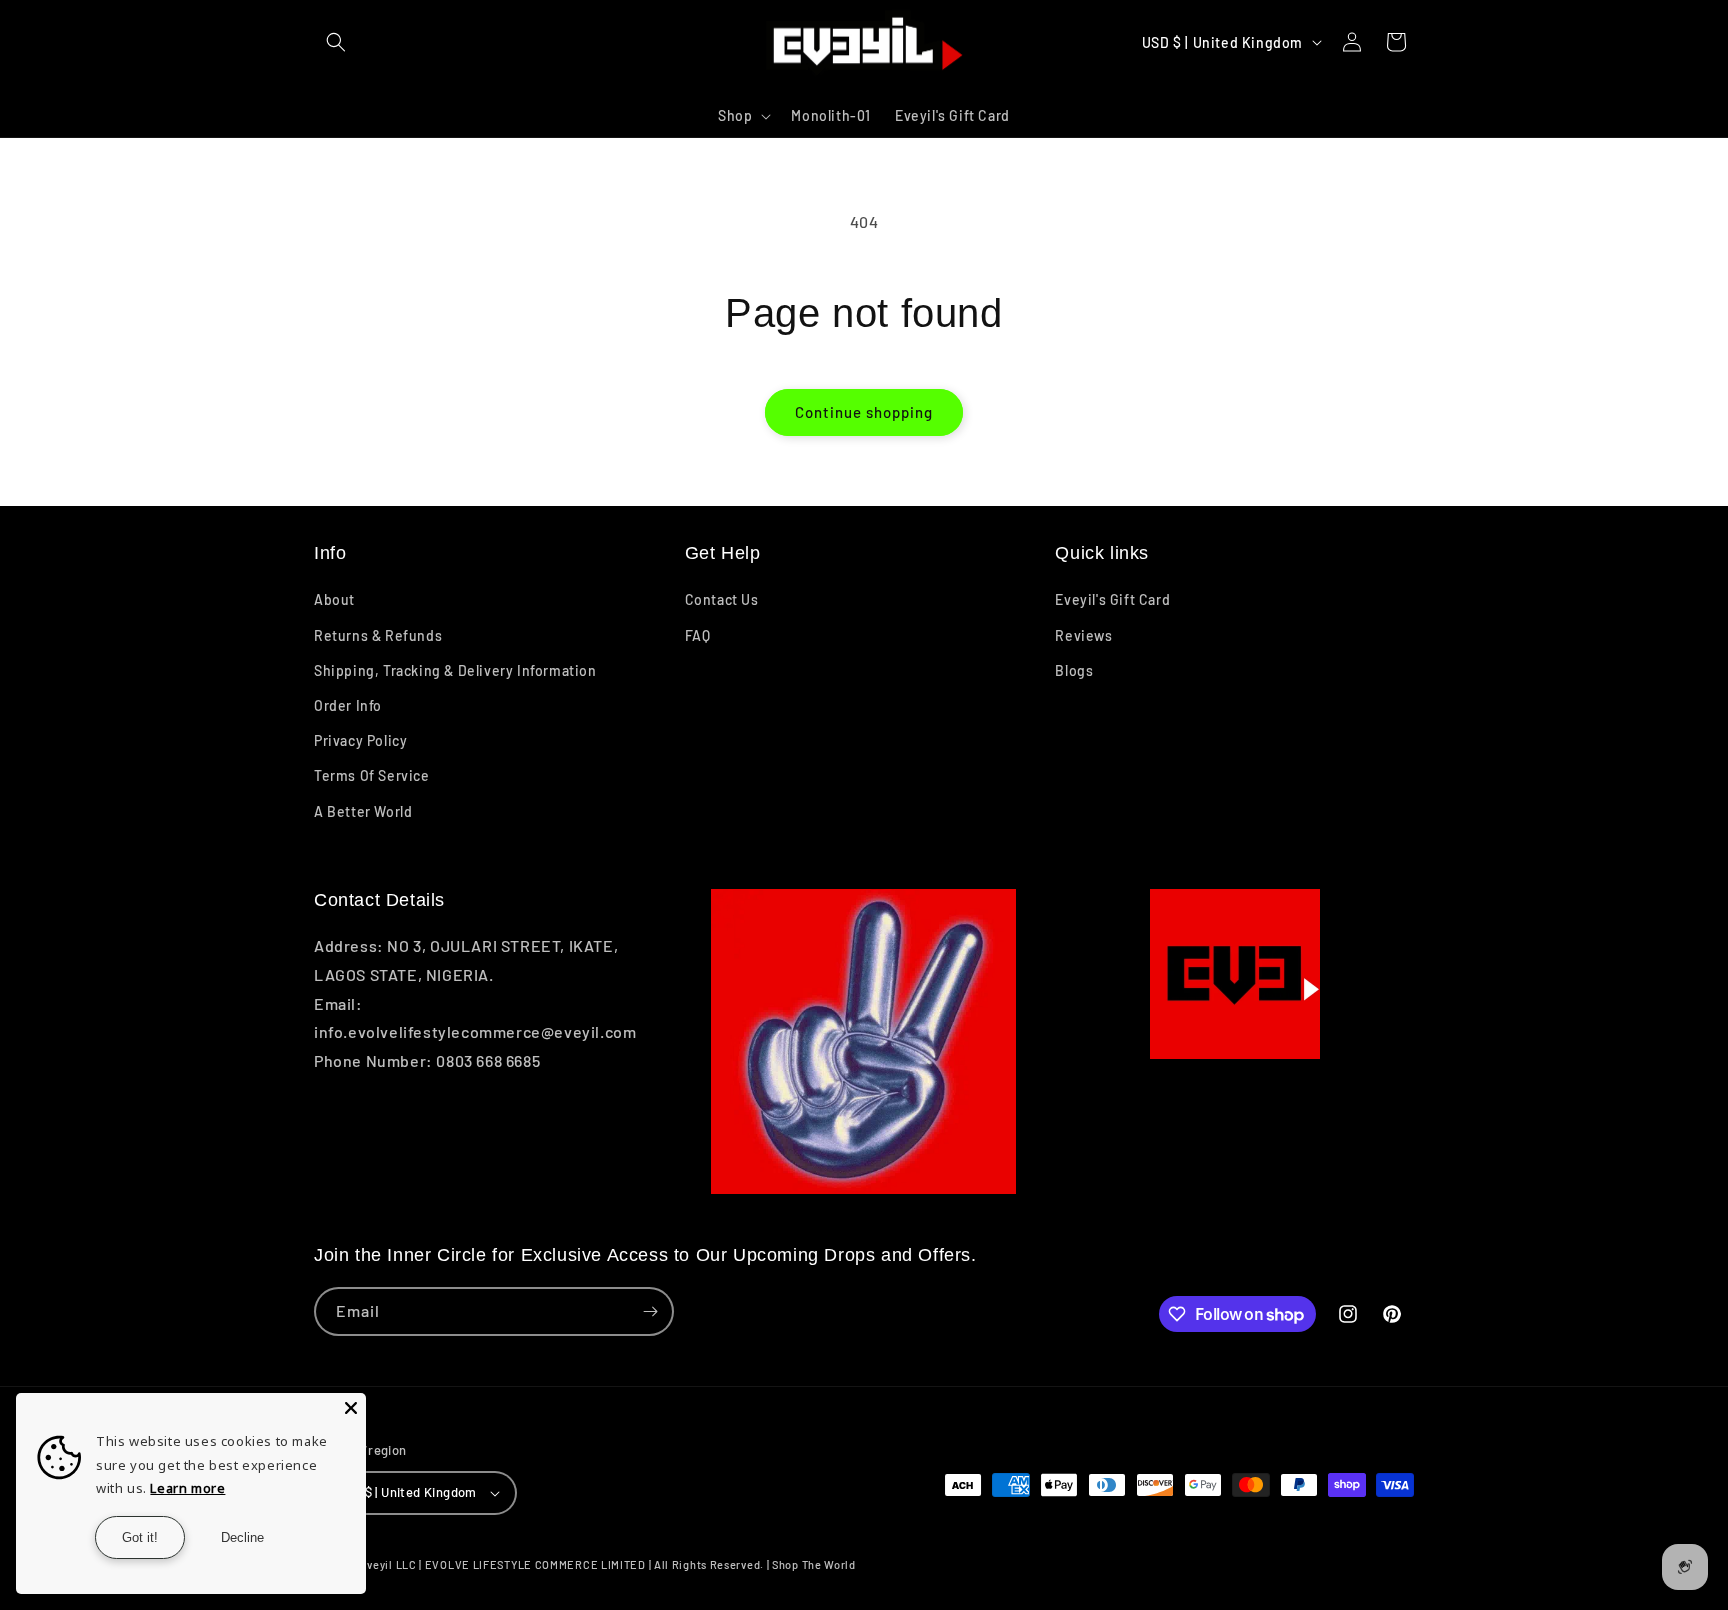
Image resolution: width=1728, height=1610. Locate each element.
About (334, 599)
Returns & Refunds (378, 635)
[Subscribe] (650, 1311)
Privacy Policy (360, 740)
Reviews (1083, 635)
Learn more (187, 1488)
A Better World (363, 811)
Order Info (348, 705)
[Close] (351, 1408)
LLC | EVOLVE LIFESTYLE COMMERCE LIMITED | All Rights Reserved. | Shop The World (626, 1564)
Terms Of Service (372, 775)
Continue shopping (864, 412)
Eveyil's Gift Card (1112, 599)
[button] (336, 42)
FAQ (698, 635)
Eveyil (376, 1564)
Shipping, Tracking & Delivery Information (455, 670)
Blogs (1074, 670)
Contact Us (722, 599)
